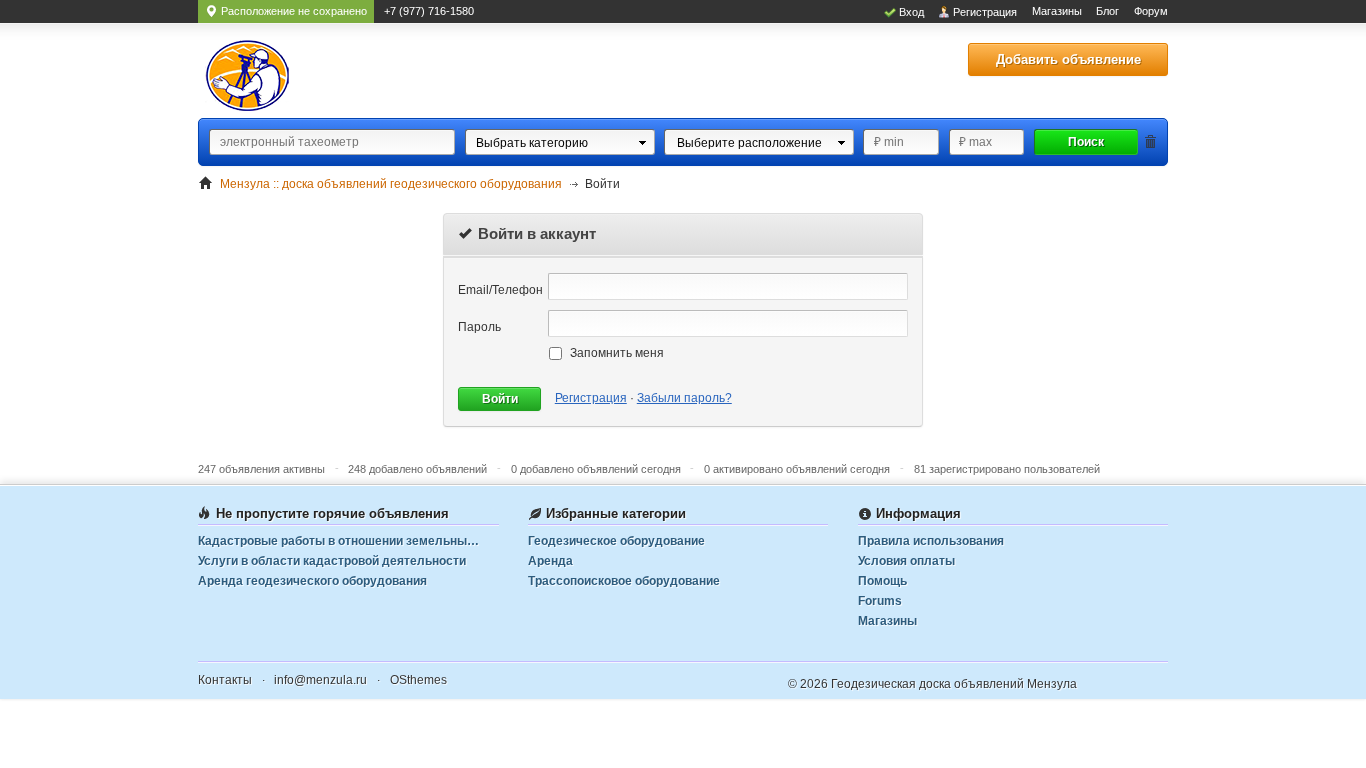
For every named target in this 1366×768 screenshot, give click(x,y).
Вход (911, 12)
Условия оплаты (906, 561)
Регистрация (985, 12)
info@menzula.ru (320, 680)
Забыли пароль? (684, 398)
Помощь (882, 581)
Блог (1107, 11)
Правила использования (931, 541)
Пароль (479, 327)
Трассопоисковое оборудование (624, 581)
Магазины (1057, 11)
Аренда (550, 561)
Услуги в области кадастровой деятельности (332, 561)
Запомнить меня (617, 353)
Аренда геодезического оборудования (312, 581)
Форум (1151, 11)
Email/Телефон (500, 290)
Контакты (225, 680)
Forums (880, 601)
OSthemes (418, 680)
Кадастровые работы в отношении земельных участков (348, 541)
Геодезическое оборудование (616, 541)
